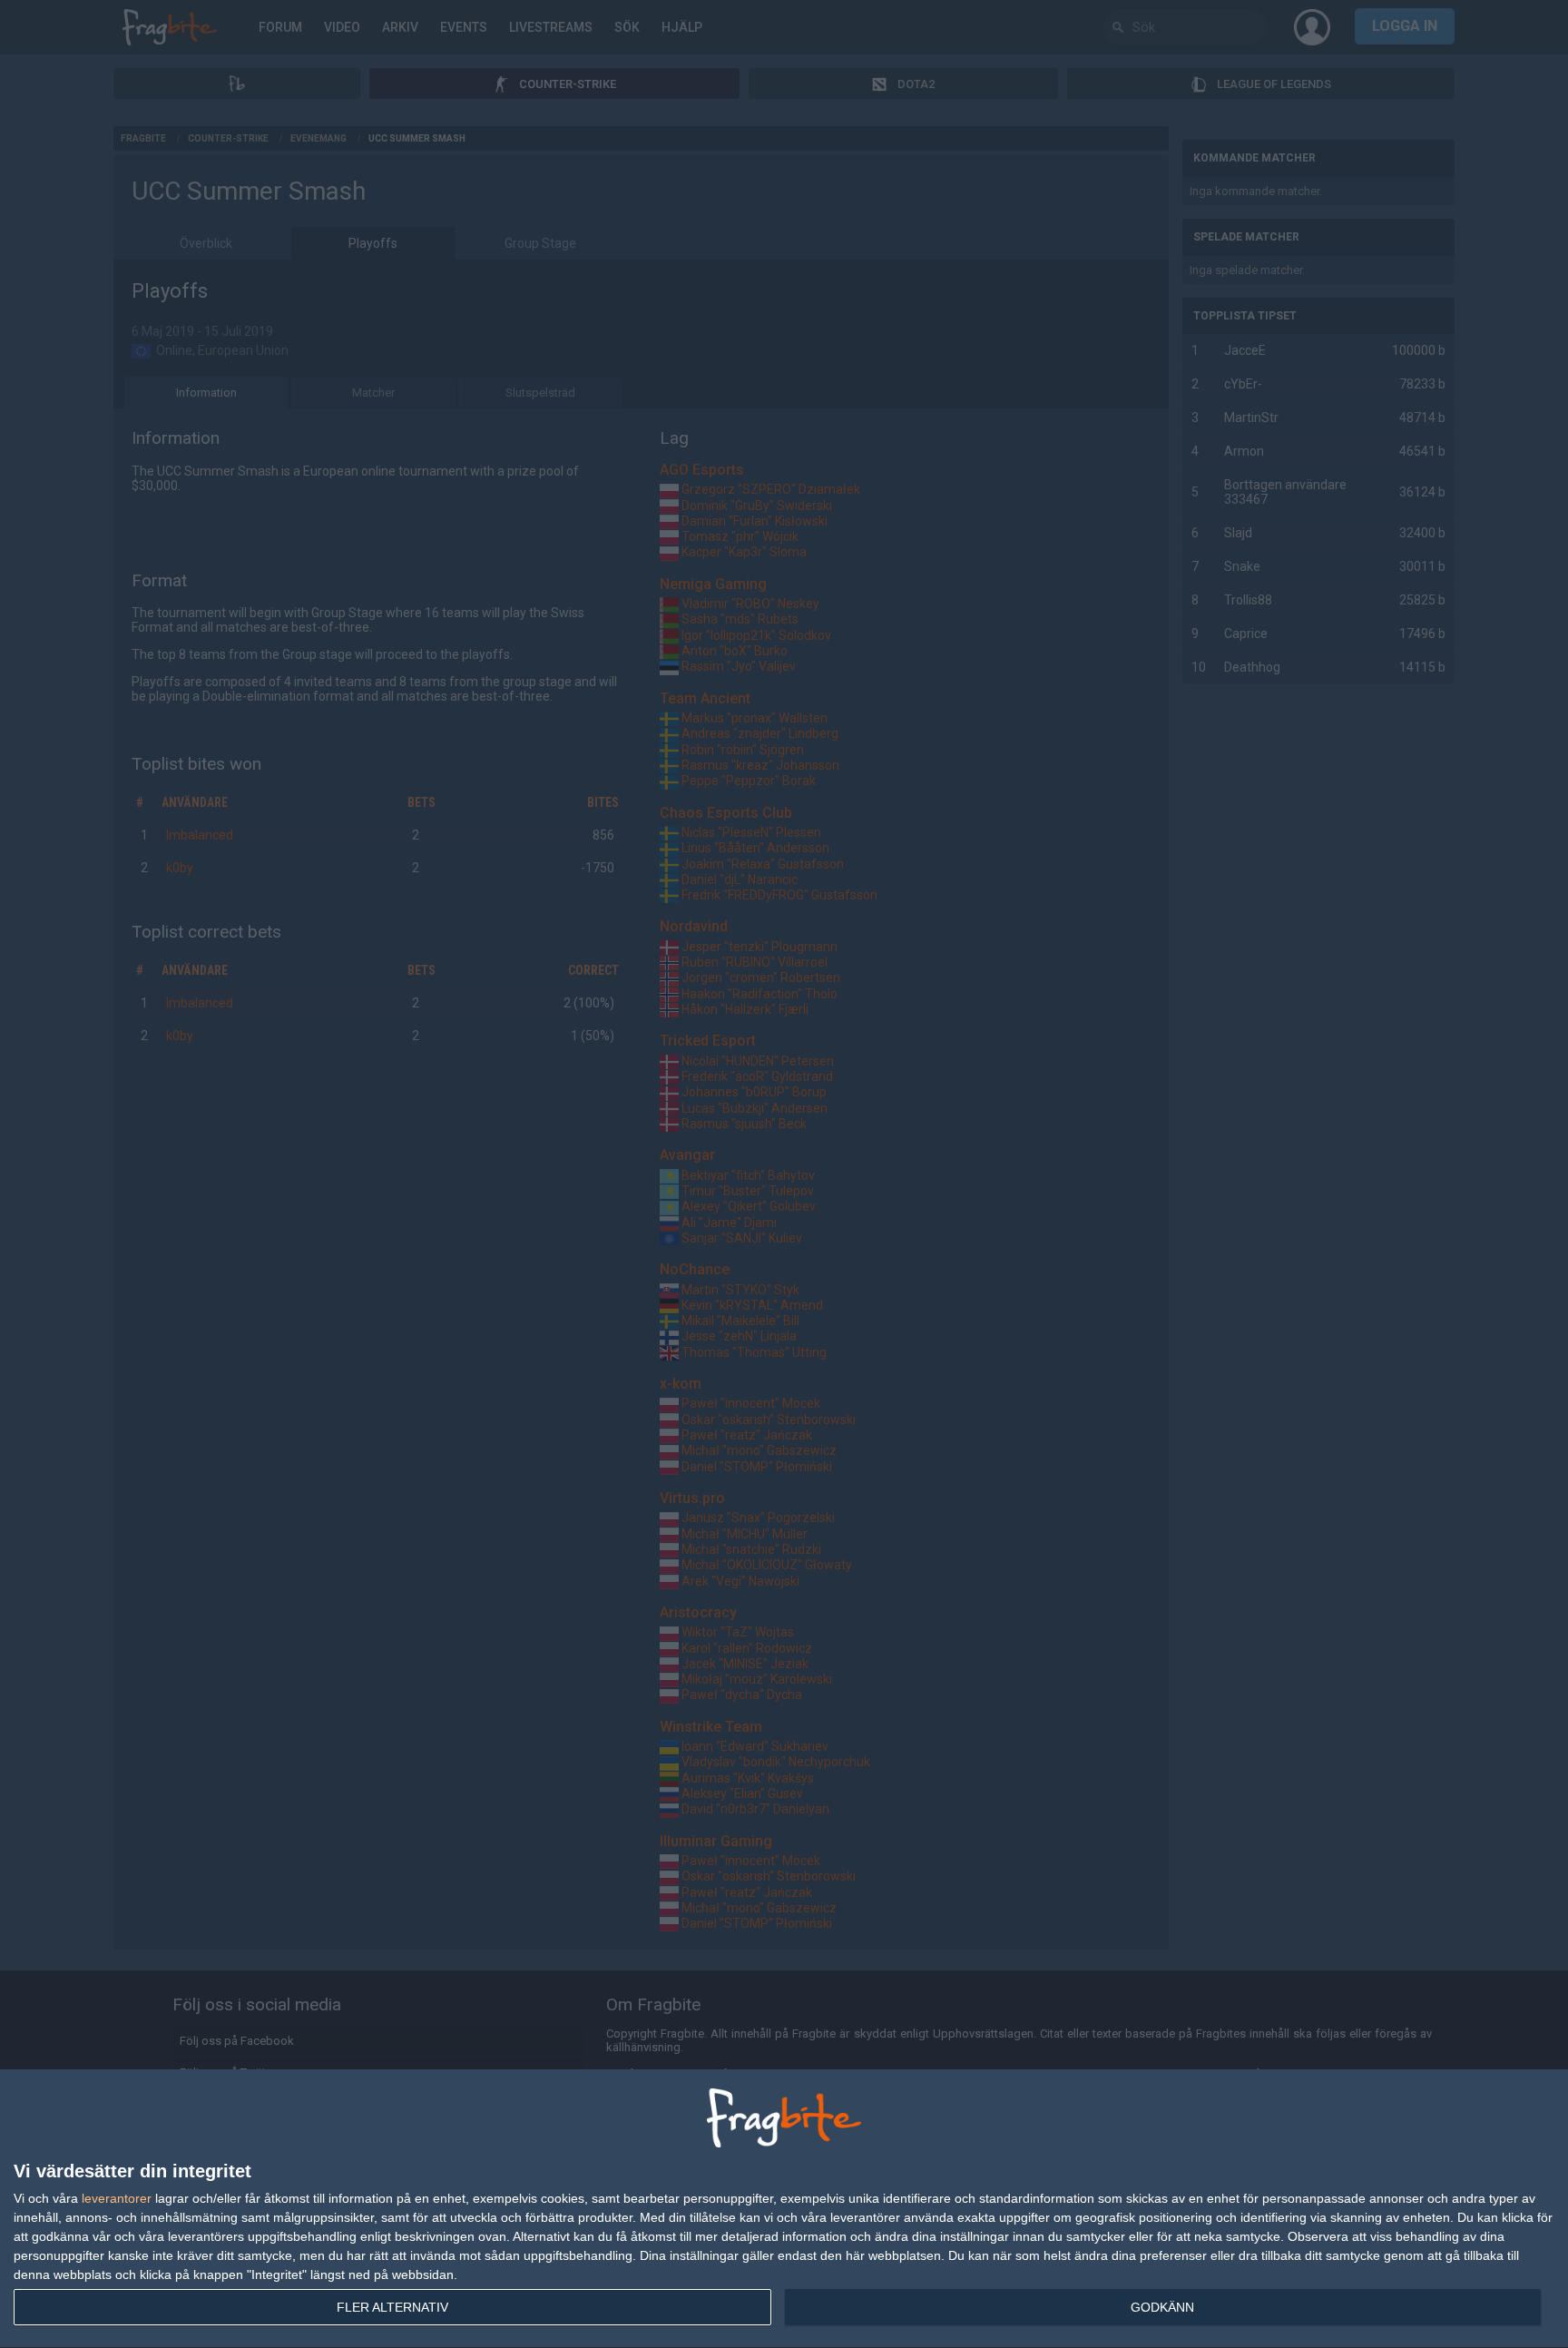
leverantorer (117, 2198)
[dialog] (784, 2209)
